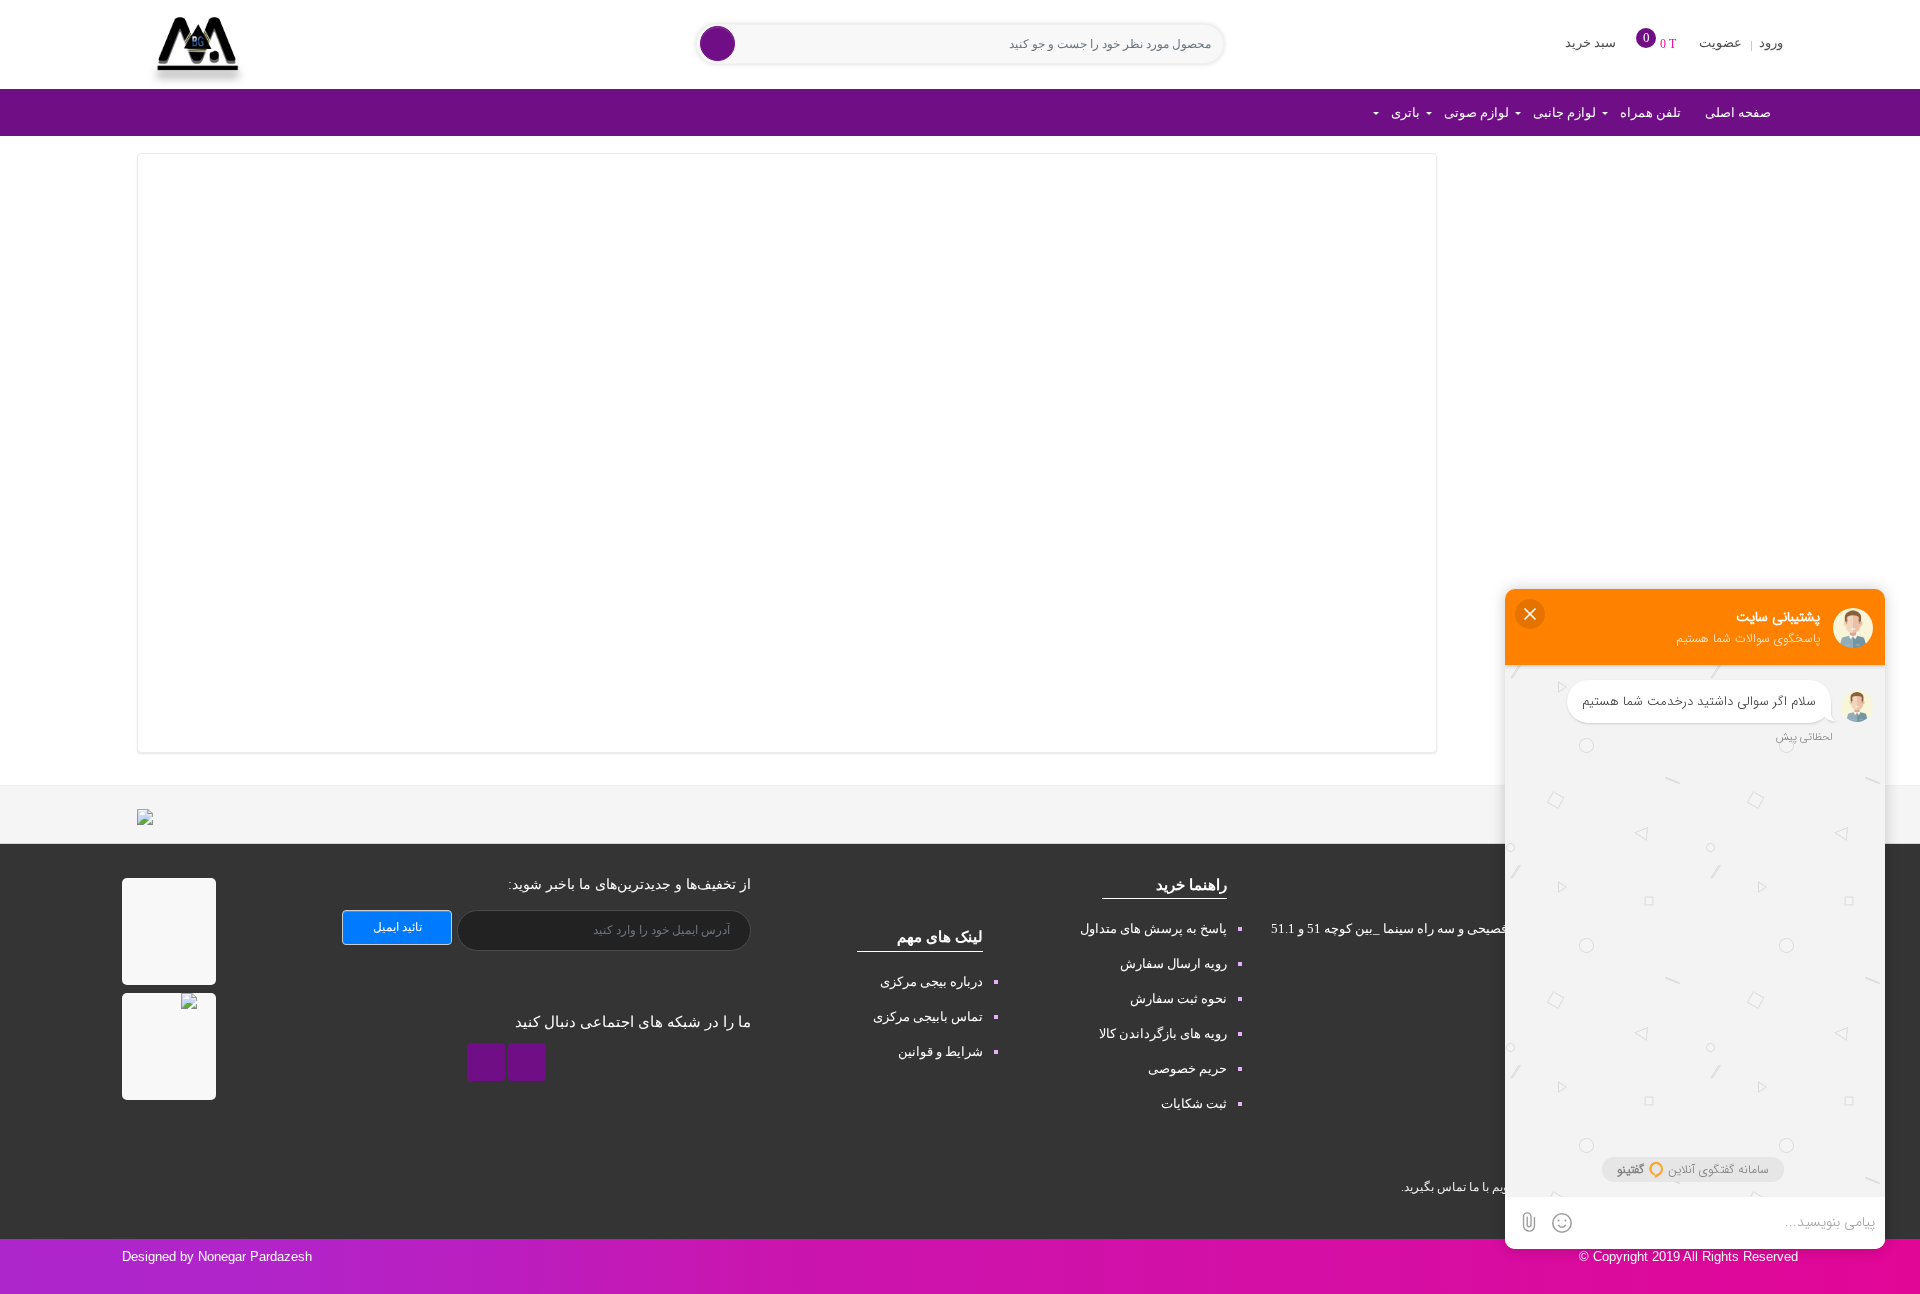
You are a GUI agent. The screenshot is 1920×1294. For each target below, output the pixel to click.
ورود (1769, 42)
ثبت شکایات (1194, 1103)
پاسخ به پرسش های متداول (1153, 928)
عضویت (1720, 42)
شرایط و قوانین (940, 1051)
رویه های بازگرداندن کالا (1163, 1033)
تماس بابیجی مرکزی (928, 1016)
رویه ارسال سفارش (1173, 963)
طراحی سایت (1866, 1276)
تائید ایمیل (397, 927)
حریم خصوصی (1187, 1068)
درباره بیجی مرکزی (931, 981)
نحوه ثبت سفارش (1178, 998)
